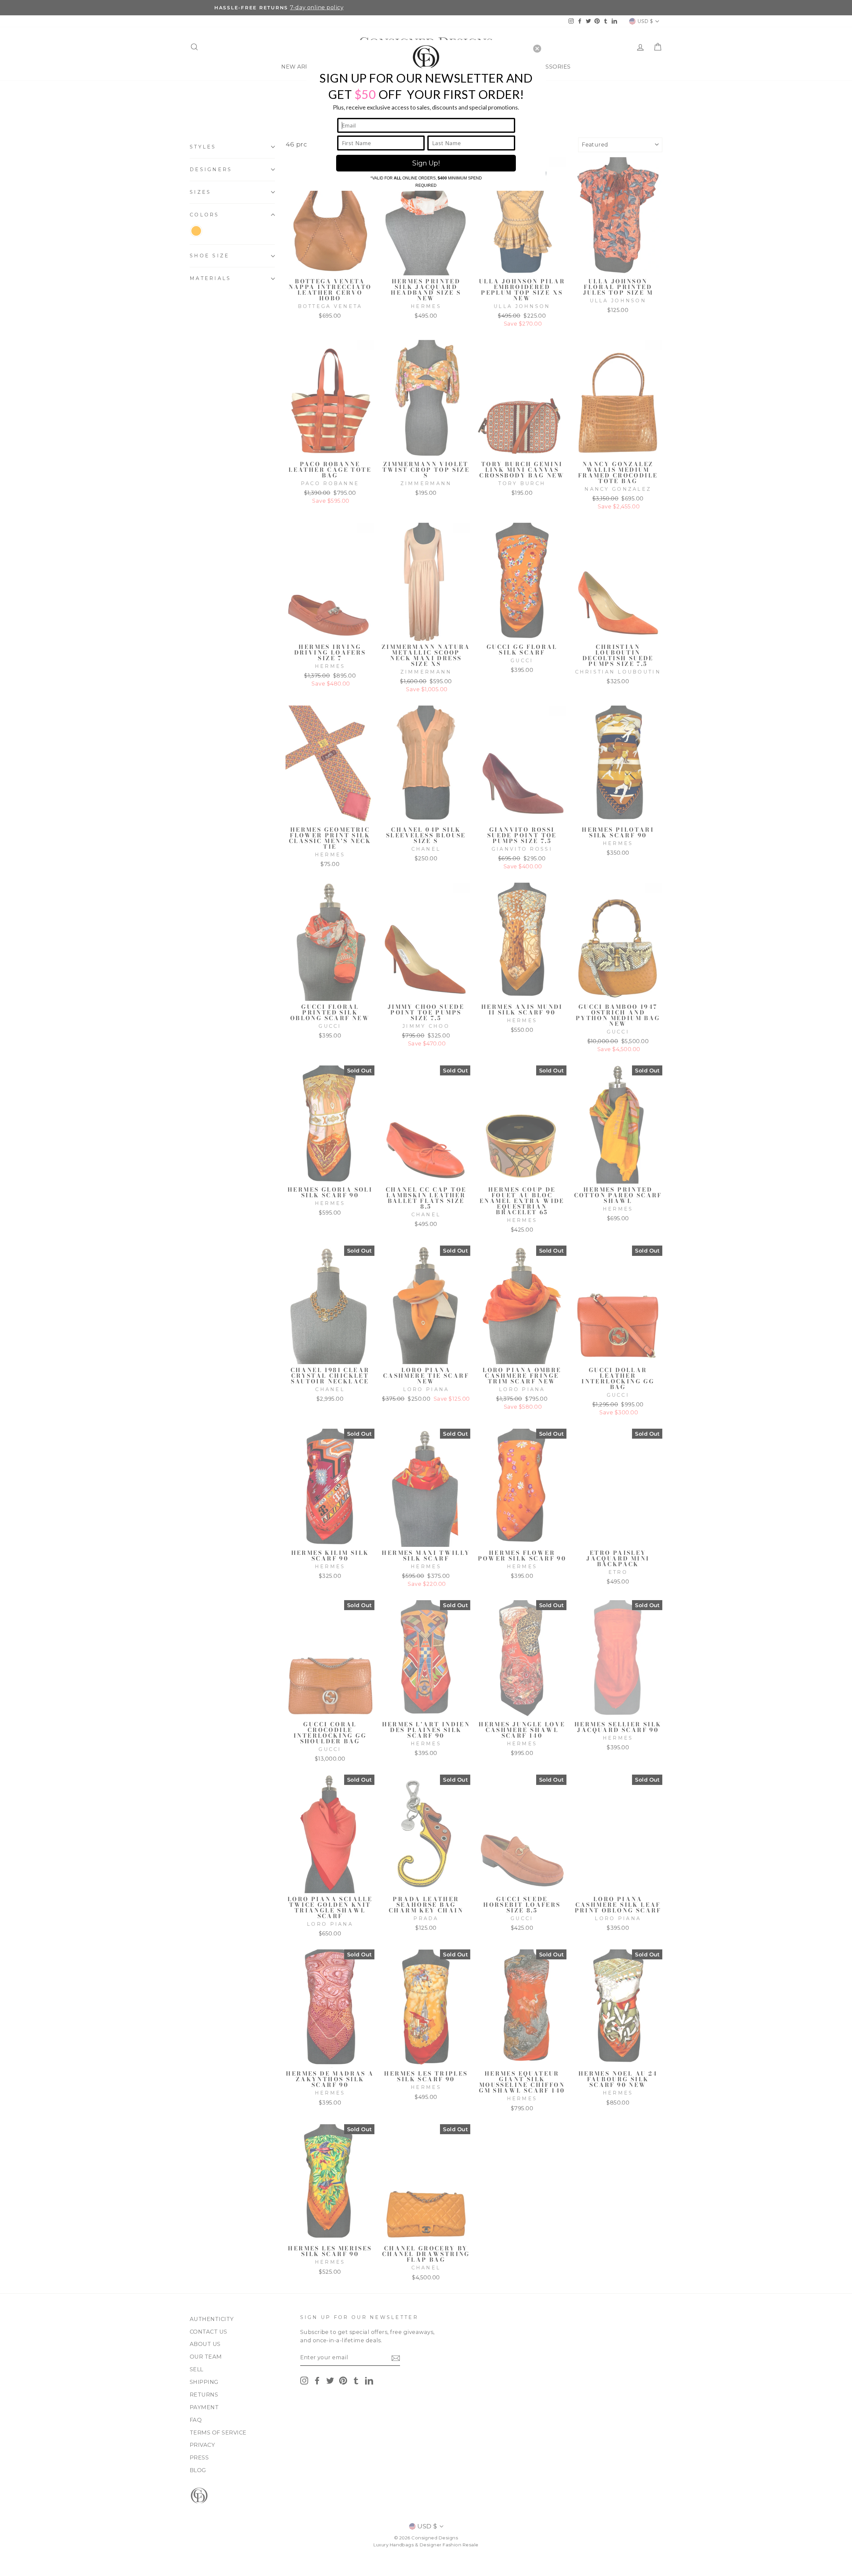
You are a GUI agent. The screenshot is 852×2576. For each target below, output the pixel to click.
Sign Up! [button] (426, 163)
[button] (537, 49)
